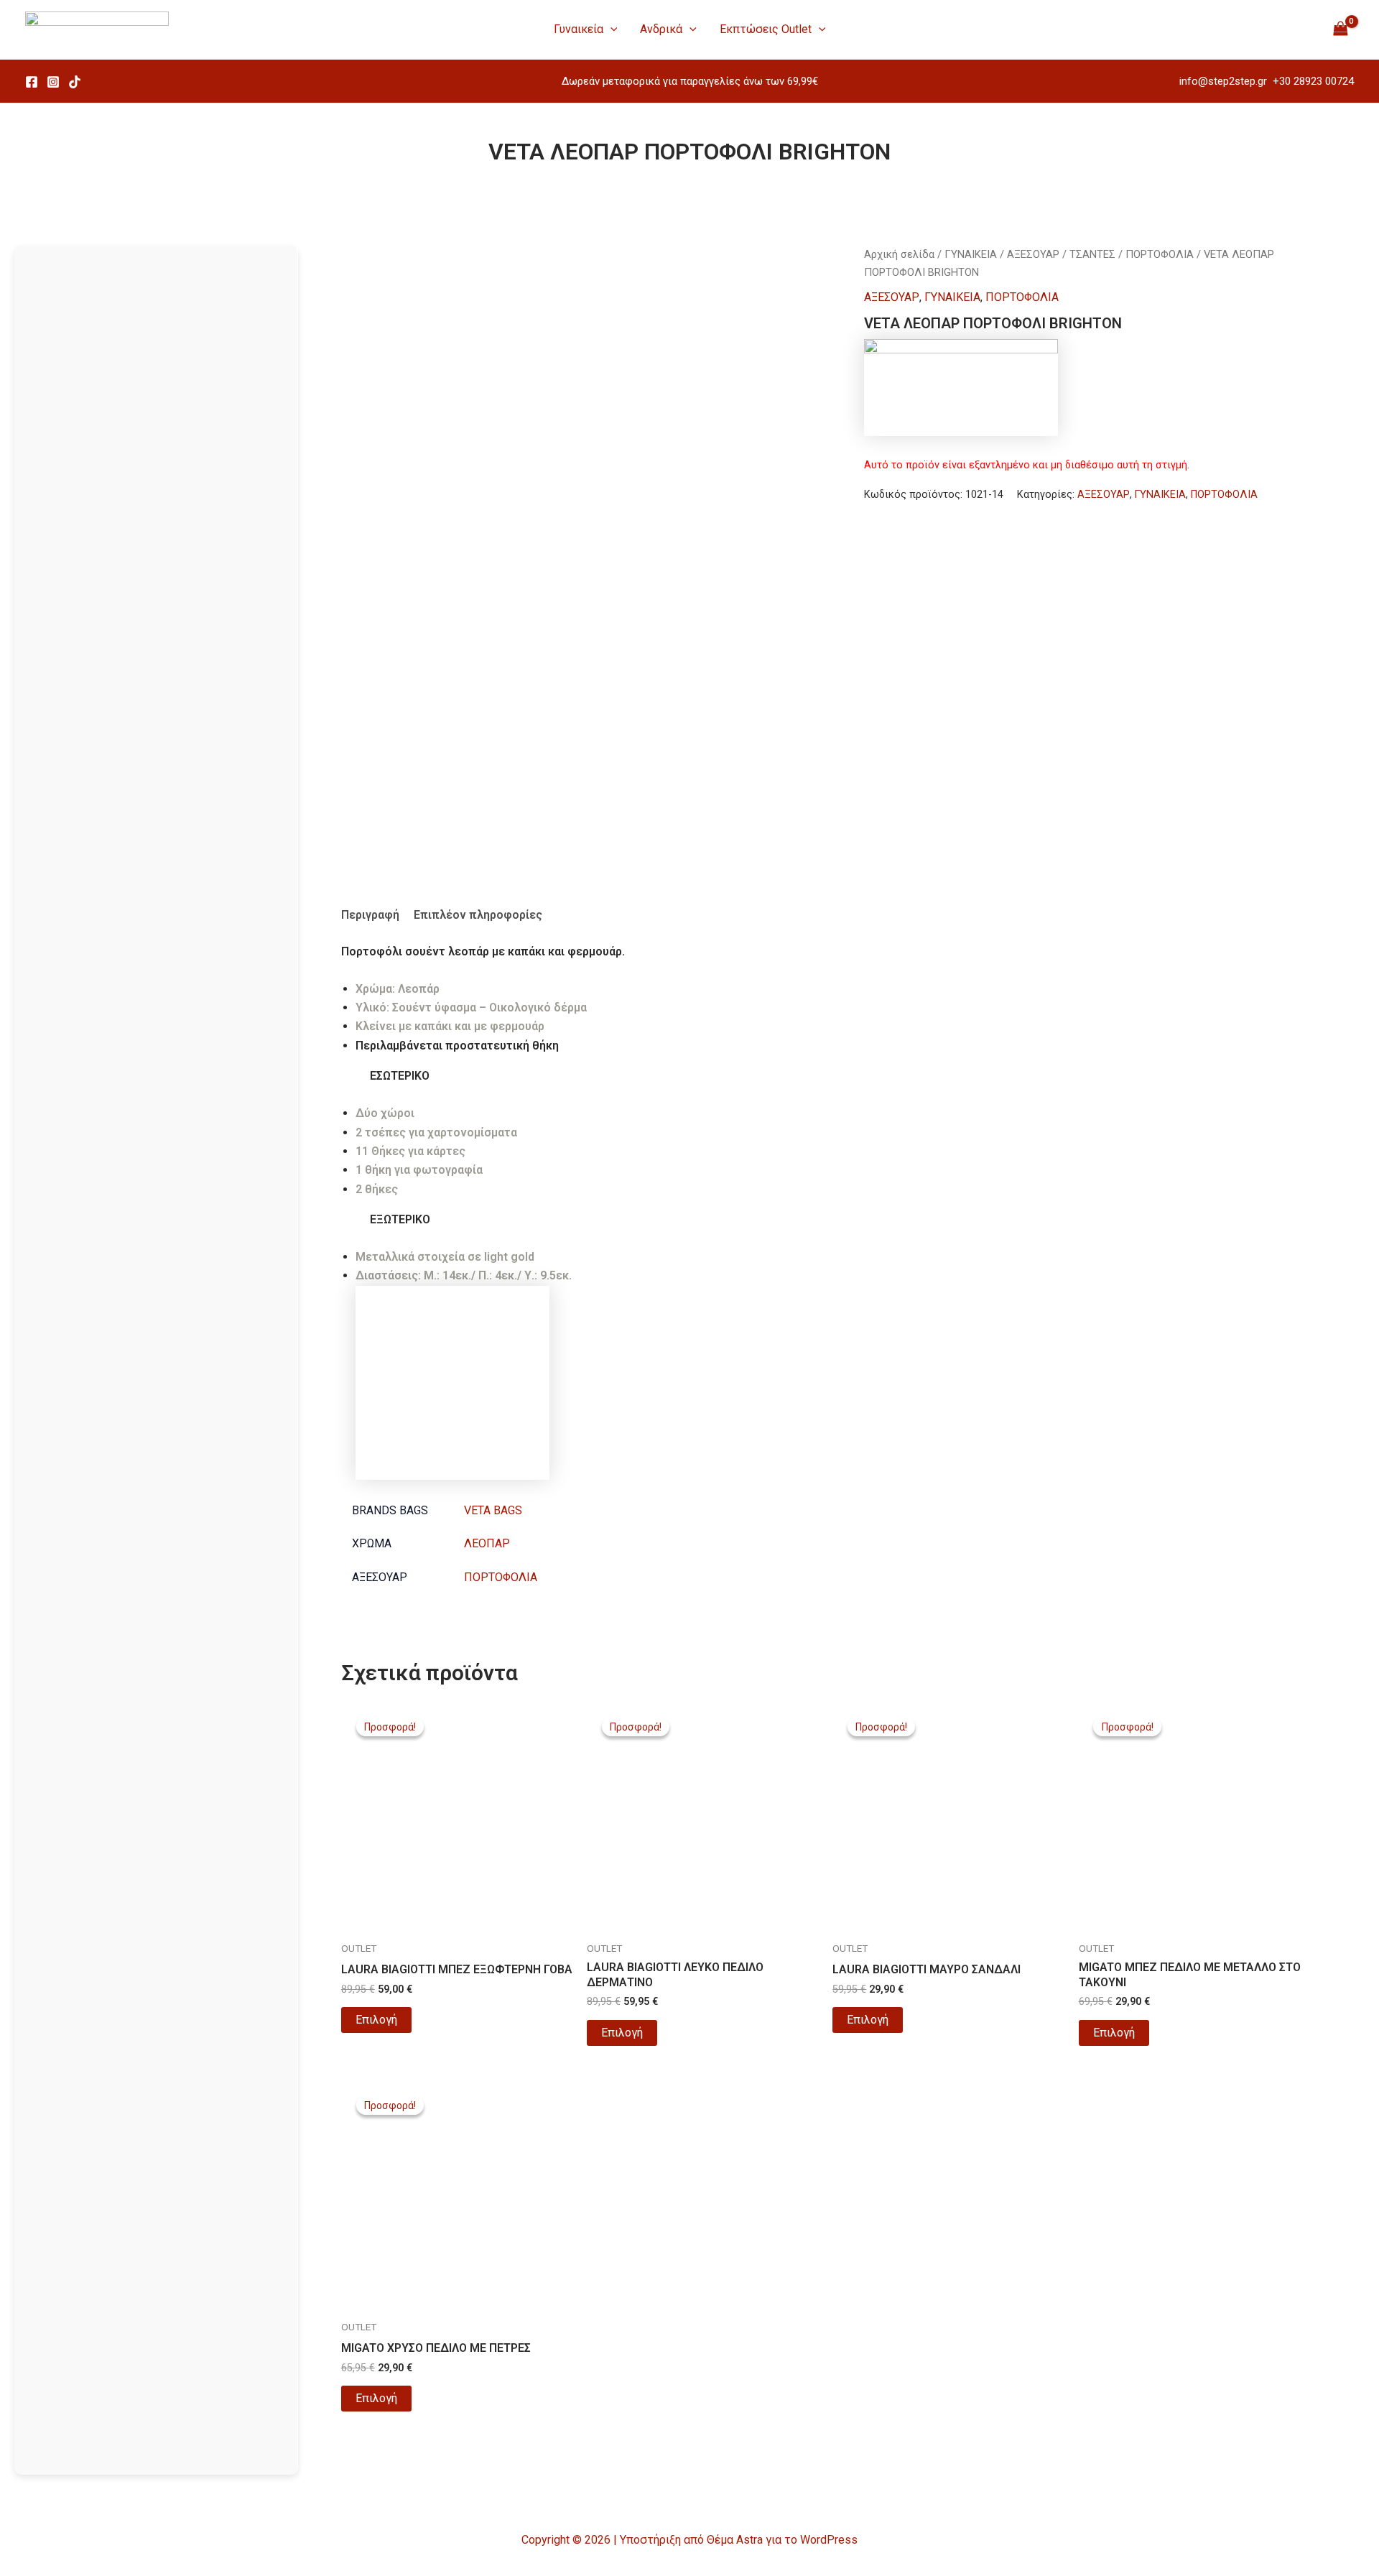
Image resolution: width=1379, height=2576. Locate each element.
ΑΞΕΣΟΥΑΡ (1033, 254)
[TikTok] (75, 82)
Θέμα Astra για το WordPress (782, 2540)
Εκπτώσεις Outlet (766, 29)
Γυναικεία (579, 29)
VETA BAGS (493, 1510)
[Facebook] (32, 82)
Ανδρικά (661, 29)
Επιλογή (376, 2020)
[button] (610, 29)
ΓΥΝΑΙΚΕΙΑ (971, 254)
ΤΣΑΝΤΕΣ (1092, 254)
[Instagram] (53, 82)
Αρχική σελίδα (899, 254)
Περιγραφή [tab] (370, 915)
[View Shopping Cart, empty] (1340, 29)
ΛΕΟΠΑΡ (487, 1543)
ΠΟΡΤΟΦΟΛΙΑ (1160, 254)
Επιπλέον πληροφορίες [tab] (478, 915)
